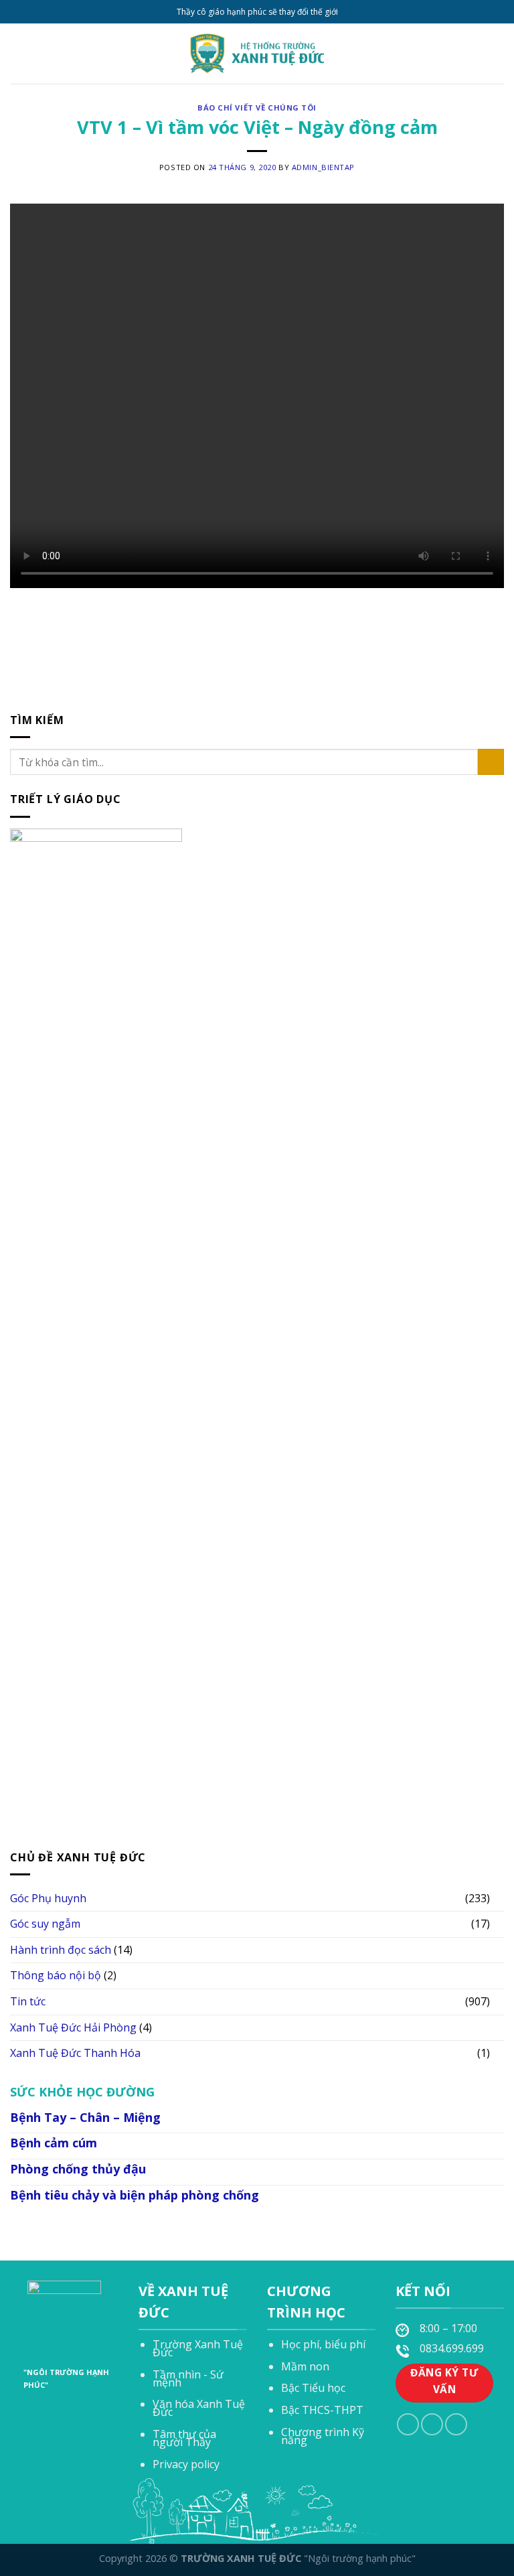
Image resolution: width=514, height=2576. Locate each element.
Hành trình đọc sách (61, 1949)
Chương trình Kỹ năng (323, 2436)
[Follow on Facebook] (408, 2424)
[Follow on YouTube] (456, 2424)
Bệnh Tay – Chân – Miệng (85, 2117)
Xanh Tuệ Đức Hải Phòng (73, 2027)
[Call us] (432, 2424)
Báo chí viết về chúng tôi (257, 108)
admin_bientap (323, 167)
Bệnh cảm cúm (54, 2143)
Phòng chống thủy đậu (78, 2169)
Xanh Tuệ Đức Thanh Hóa (75, 2053)
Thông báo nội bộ (56, 1975)
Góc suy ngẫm (45, 1924)
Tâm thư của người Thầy (184, 2438)
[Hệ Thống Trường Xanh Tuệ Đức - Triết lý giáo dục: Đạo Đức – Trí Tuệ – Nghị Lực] (257, 54)
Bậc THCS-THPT (322, 2410)
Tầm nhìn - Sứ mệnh (188, 2378)
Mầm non (305, 2366)
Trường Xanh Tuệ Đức (198, 2348)
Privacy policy (186, 2464)
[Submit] (491, 762)
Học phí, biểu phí (323, 2344)
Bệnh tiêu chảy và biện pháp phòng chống (135, 2195)
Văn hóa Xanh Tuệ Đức (199, 2408)
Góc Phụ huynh (48, 1898)
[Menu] (18, 53)
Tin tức (28, 2001)
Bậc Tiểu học (313, 2388)
